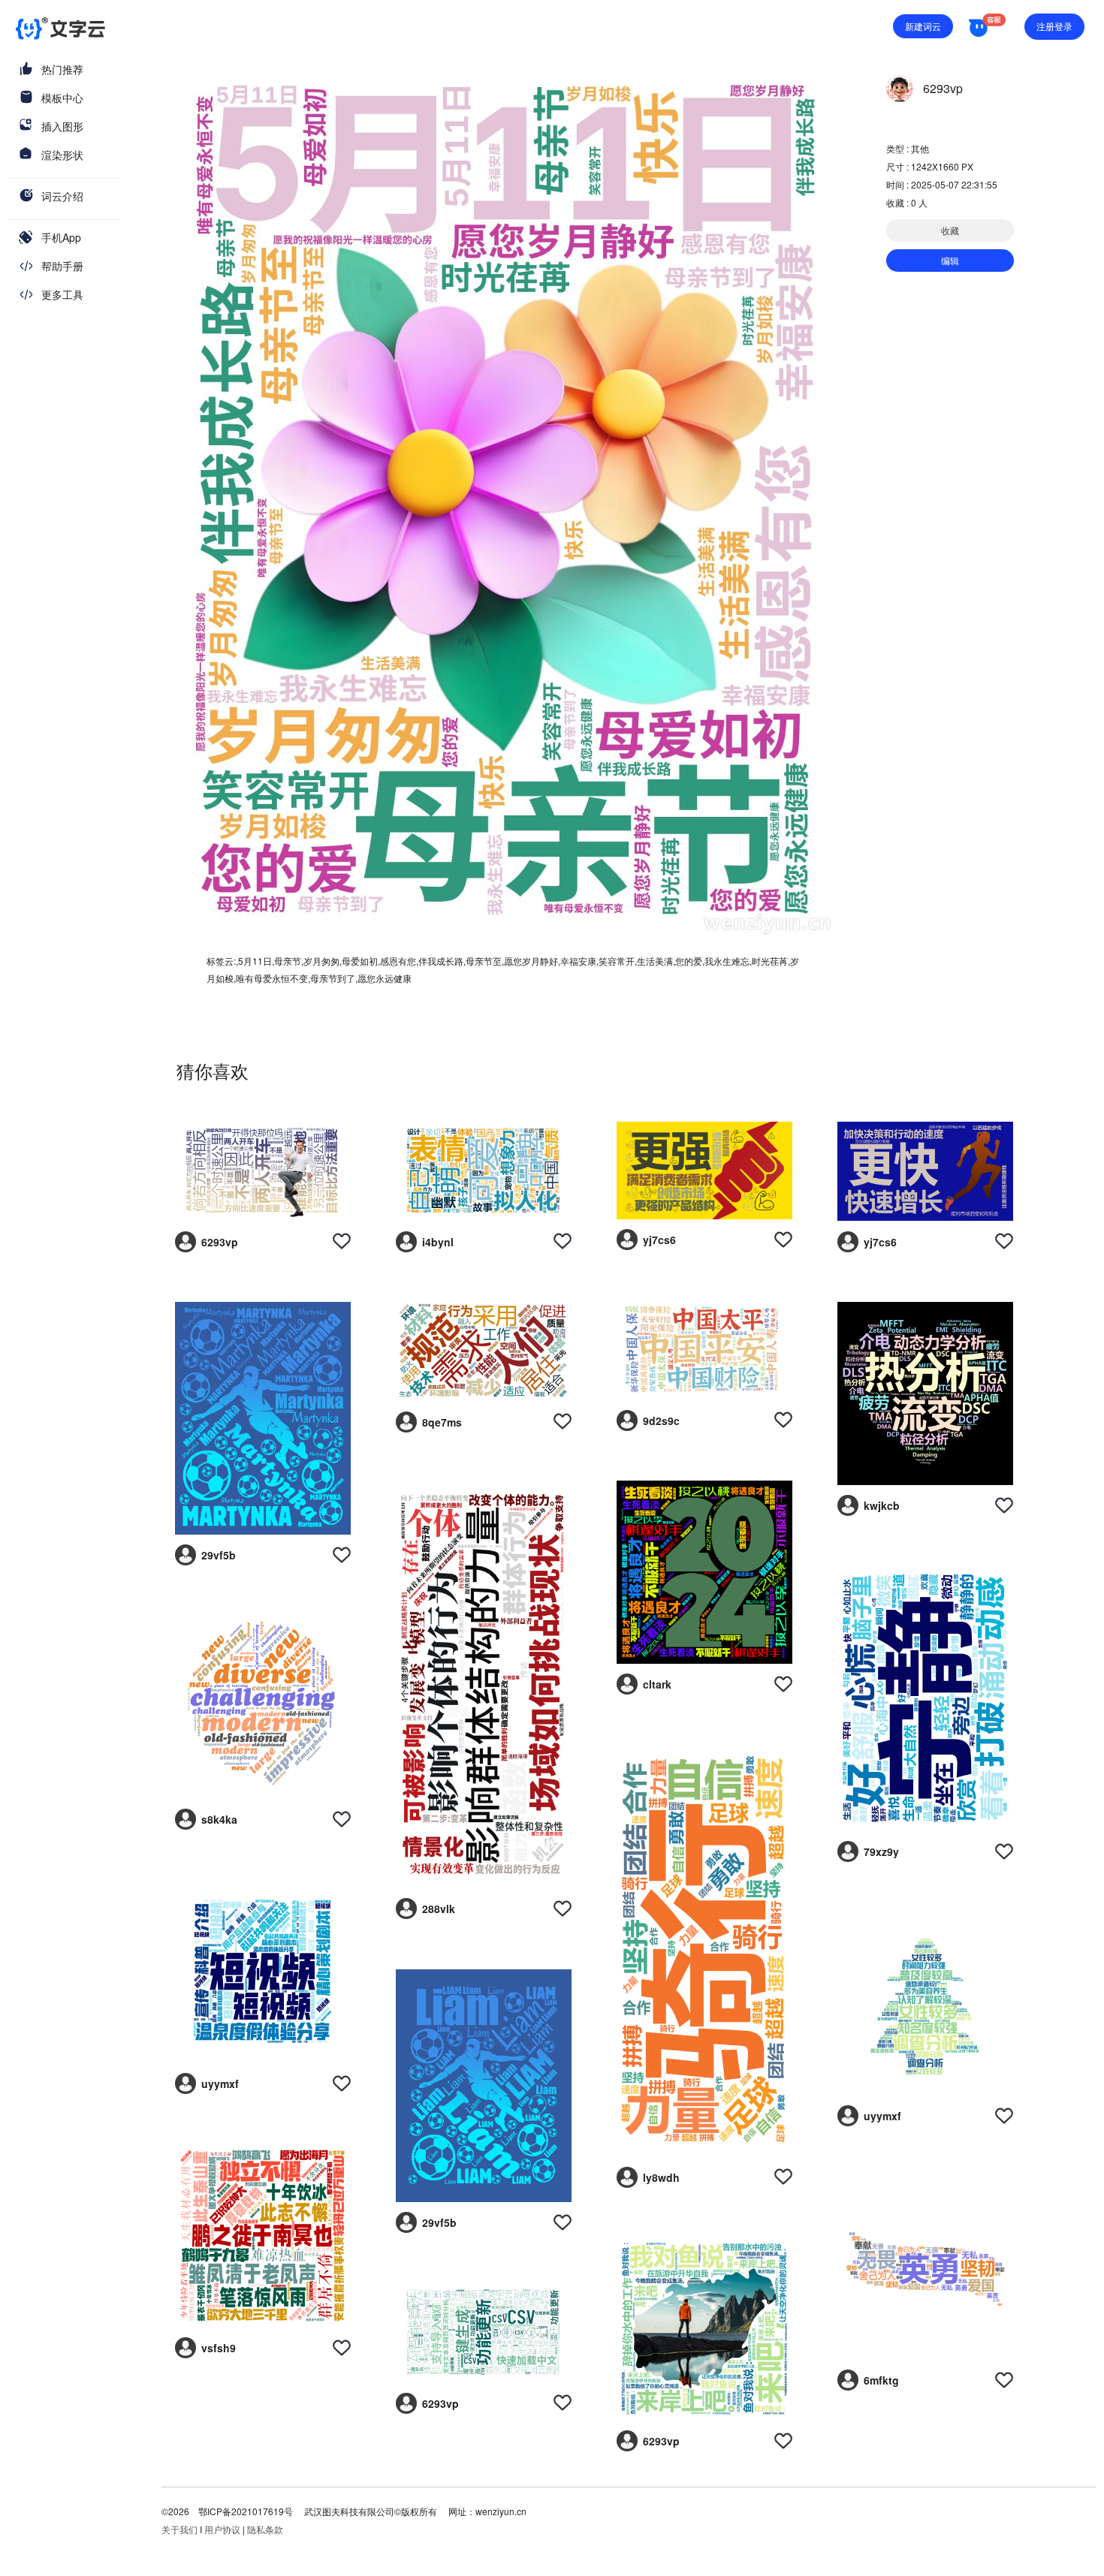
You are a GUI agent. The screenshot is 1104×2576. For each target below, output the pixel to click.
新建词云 (923, 26)
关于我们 (179, 2529)
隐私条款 (265, 2529)
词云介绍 (62, 196)
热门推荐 (62, 69)
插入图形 (62, 126)
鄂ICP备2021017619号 (246, 2511)
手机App (61, 237)
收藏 (950, 230)
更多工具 (62, 294)
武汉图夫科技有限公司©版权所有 (370, 2511)
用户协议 (222, 2529)
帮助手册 (62, 266)
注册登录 (1054, 26)
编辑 (950, 260)
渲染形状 (62, 155)
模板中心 (62, 98)
